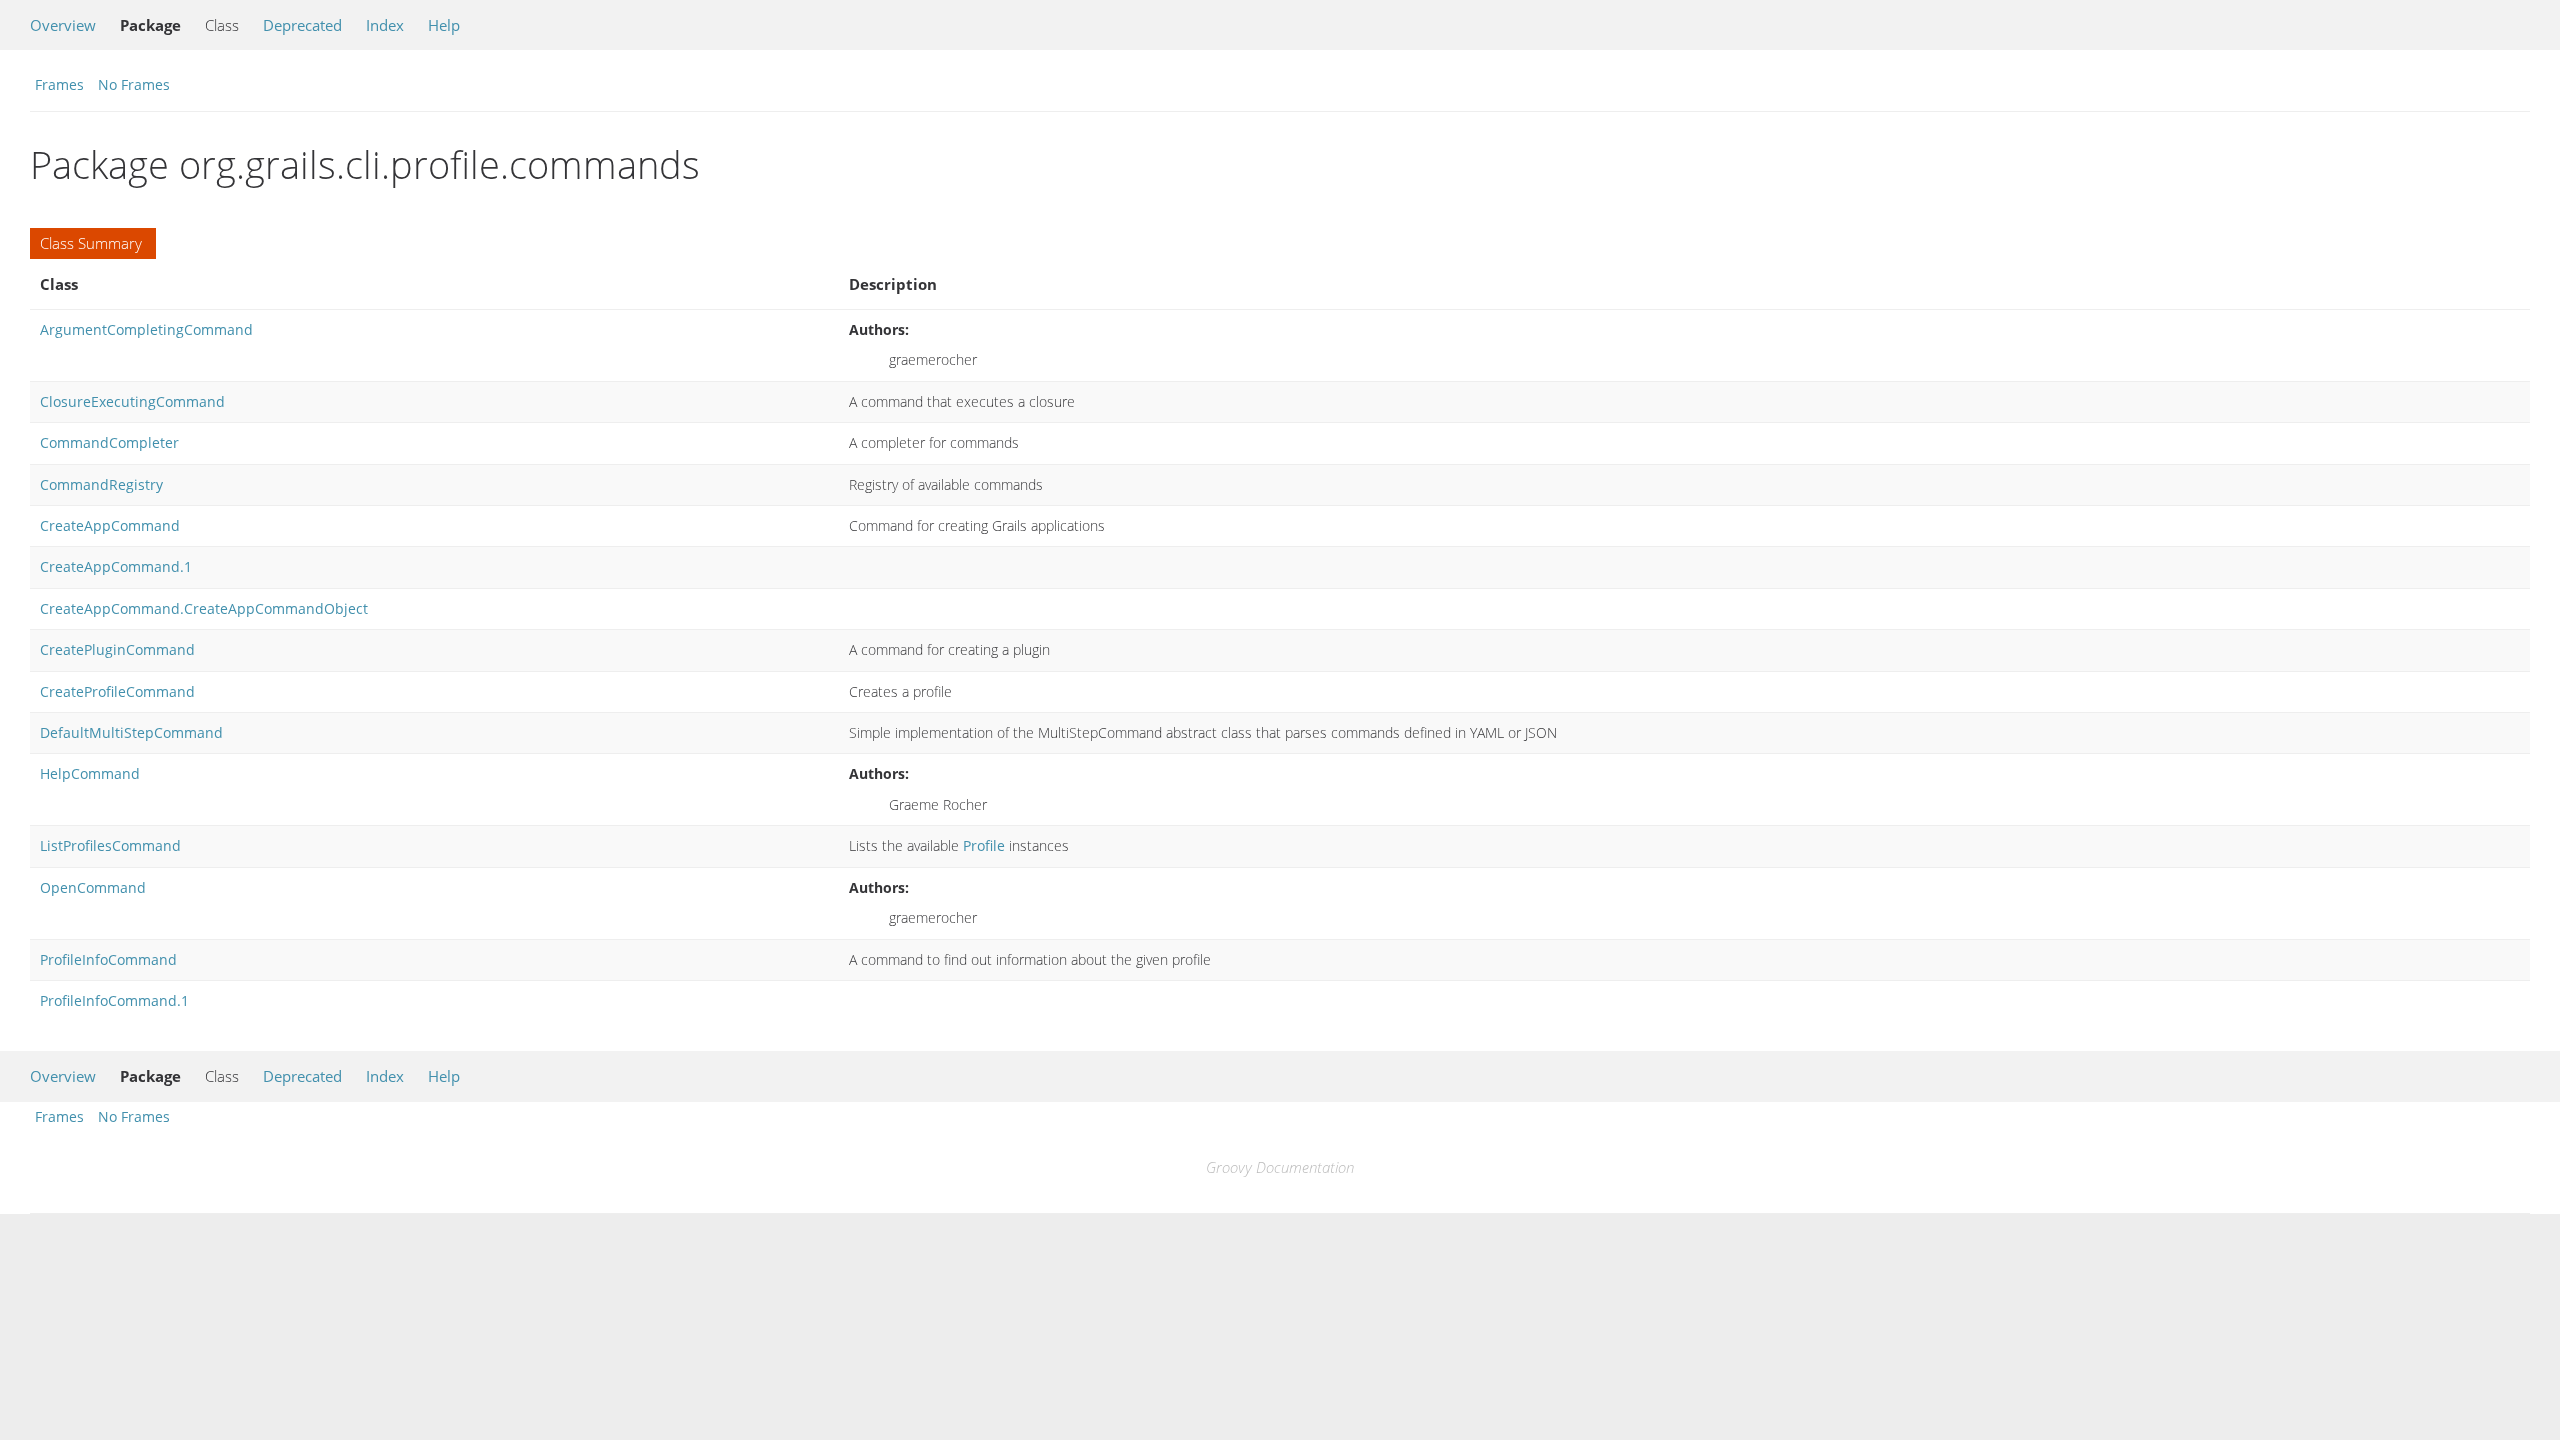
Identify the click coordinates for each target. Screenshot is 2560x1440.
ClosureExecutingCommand (132, 401)
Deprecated (302, 25)
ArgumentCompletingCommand (146, 329)
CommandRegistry (101, 484)
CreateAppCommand (110, 525)
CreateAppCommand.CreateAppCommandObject (204, 608)
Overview (63, 25)
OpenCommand (93, 887)
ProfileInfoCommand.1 (114, 1000)
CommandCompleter (109, 442)
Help (444, 25)
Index (385, 25)
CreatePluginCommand (117, 649)
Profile (984, 845)
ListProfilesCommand (110, 845)
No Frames (134, 84)
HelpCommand (90, 773)
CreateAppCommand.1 (116, 566)
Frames (59, 84)
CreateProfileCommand (117, 691)
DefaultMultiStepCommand (131, 732)
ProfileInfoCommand (108, 959)
